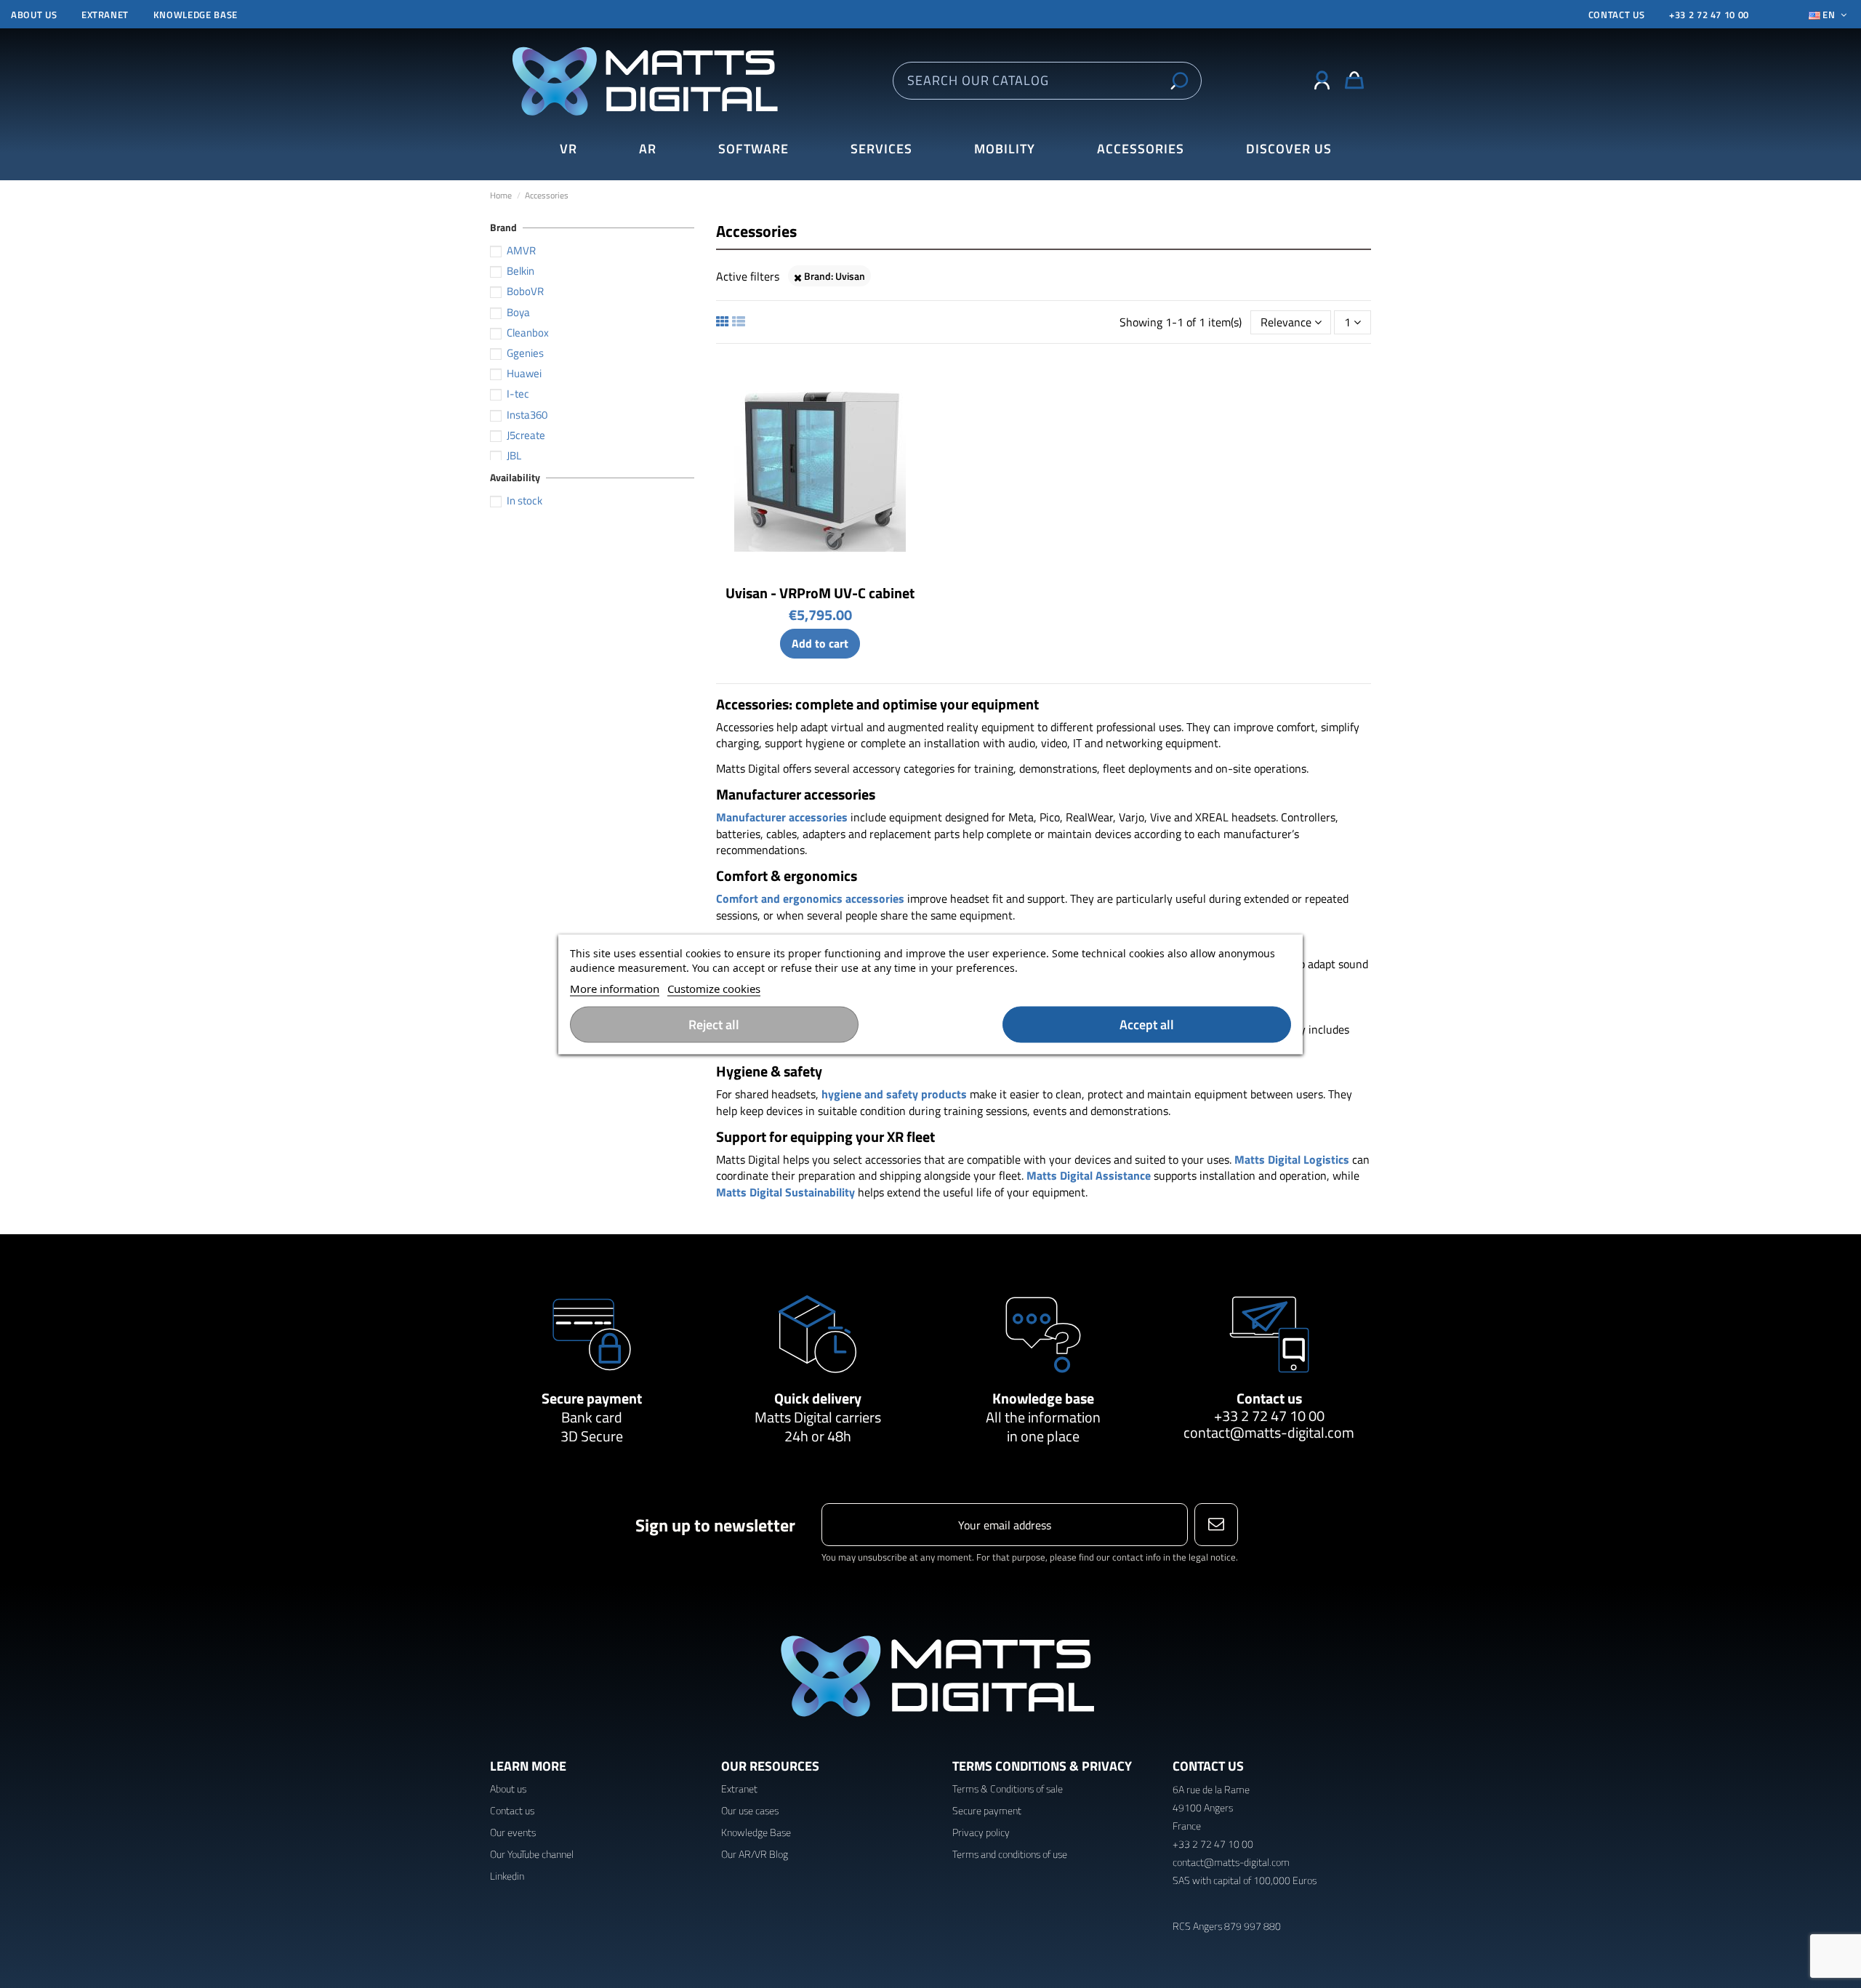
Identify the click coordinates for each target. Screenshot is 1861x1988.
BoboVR (525, 291)
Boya (518, 312)
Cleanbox (528, 333)
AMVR (521, 250)
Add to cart (820, 643)
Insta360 (527, 415)
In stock (524, 500)
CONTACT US (1617, 15)
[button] (1289, 149)
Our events (513, 1832)
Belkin (520, 271)
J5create (526, 435)
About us (34, 15)
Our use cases (750, 1810)
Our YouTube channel (532, 1854)
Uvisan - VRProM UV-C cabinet (820, 593)
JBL (514, 455)
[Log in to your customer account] (1322, 81)
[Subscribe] (1216, 1525)
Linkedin (507, 1876)
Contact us (1269, 1398)
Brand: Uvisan (833, 276)
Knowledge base (196, 15)
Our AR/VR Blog (755, 1854)
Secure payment (592, 1398)
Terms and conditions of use (1010, 1854)
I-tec (518, 394)
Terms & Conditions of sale (1008, 1788)
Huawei (524, 373)
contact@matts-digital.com (1269, 1432)
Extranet (105, 15)
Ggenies (525, 353)
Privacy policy (981, 1832)
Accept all (1147, 1024)
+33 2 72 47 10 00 (1709, 15)
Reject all (714, 1024)
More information (615, 988)
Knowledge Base (756, 1832)
